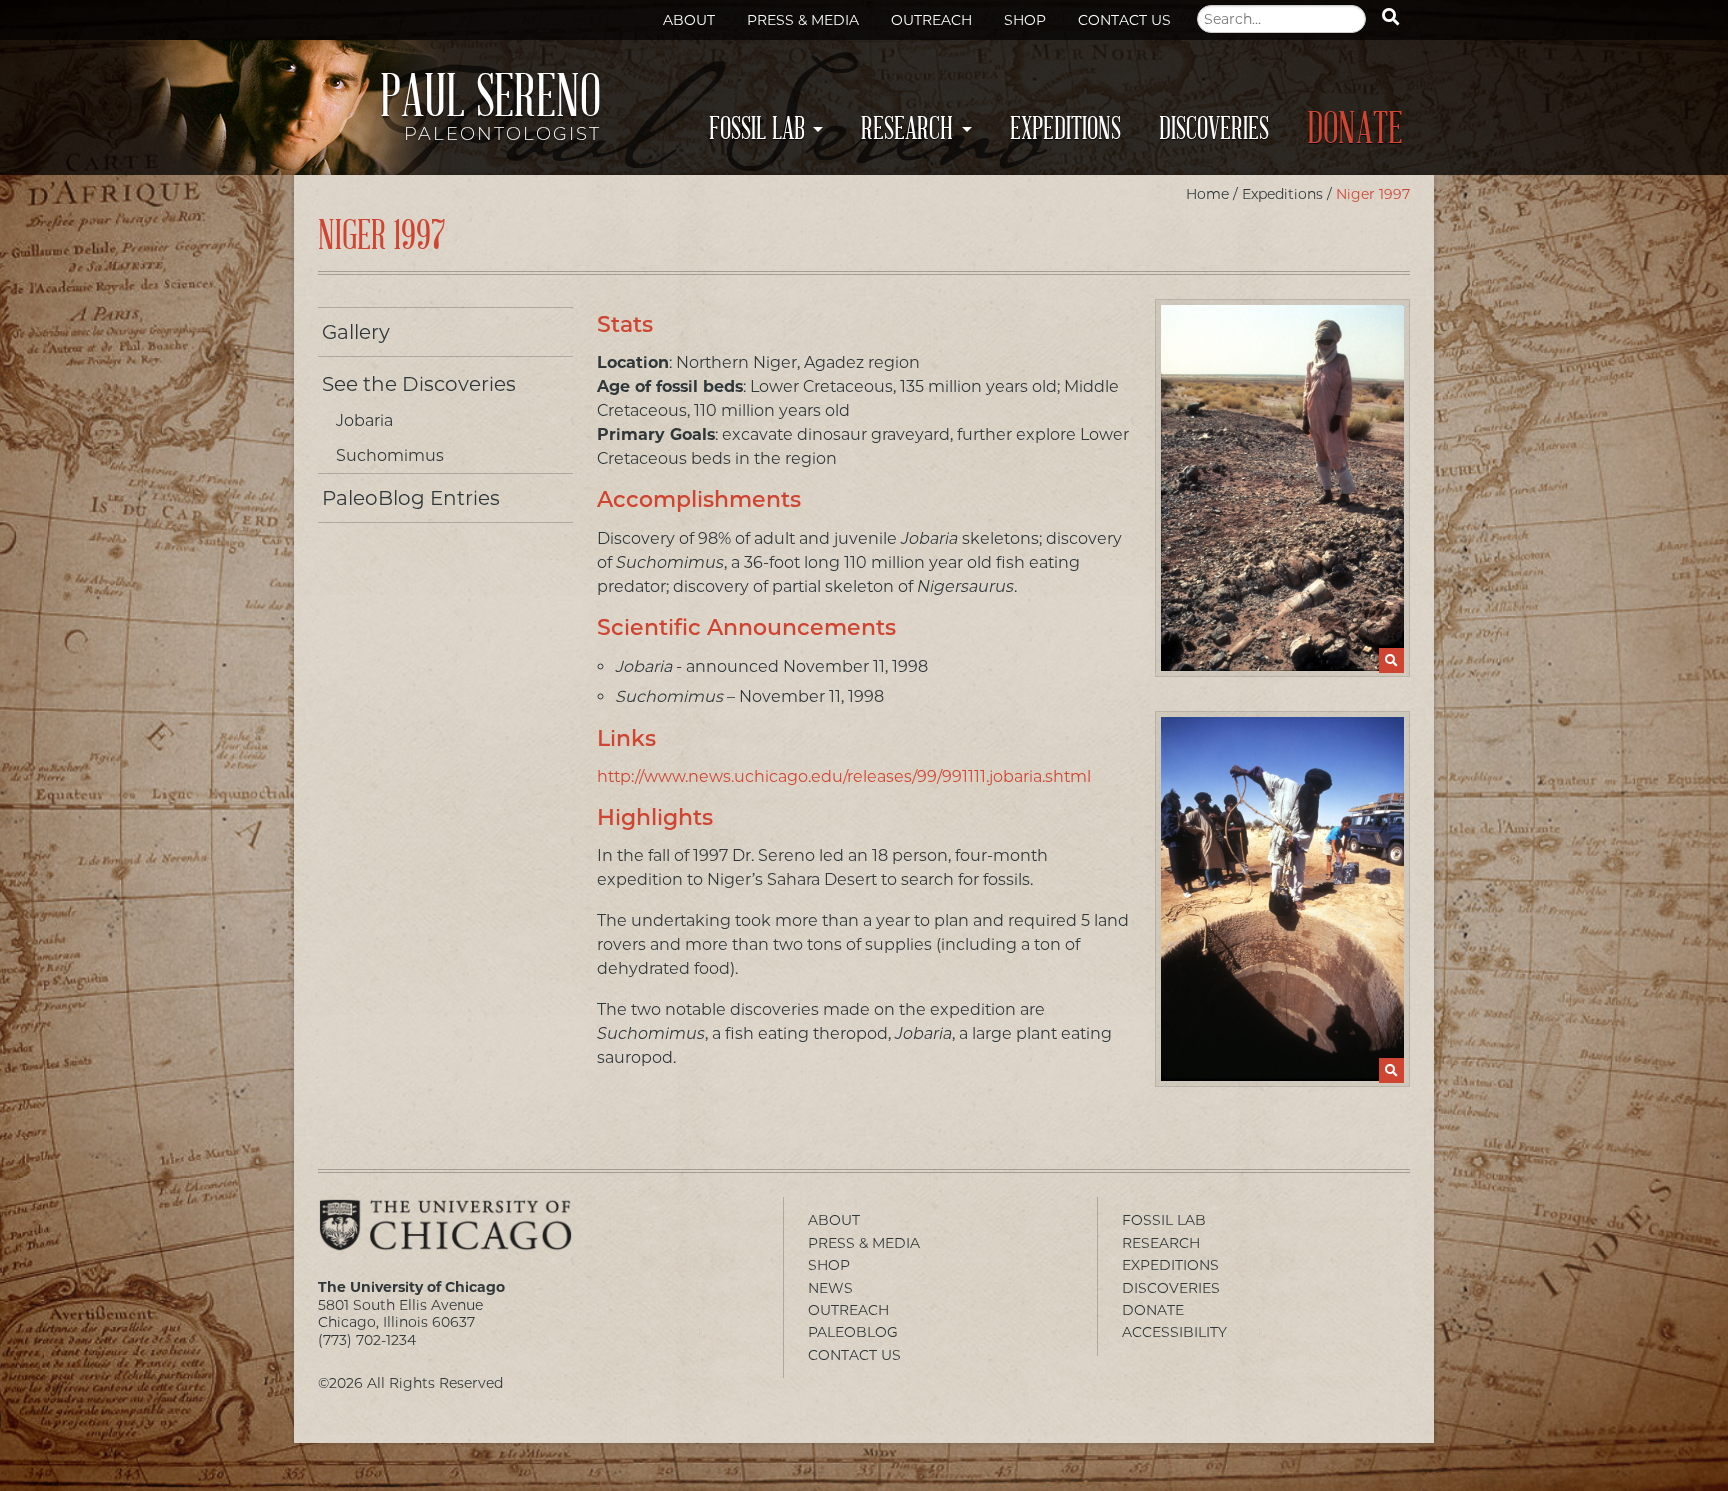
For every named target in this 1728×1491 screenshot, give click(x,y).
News (830, 1288)
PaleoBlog (853, 1332)
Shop (1025, 20)
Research (907, 129)
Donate (1355, 129)
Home (1207, 194)
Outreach (931, 20)
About (689, 20)
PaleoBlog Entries (411, 498)
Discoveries (1214, 129)
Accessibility (1174, 1332)
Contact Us (1124, 20)
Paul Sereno (490, 112)
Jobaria (364, 420)
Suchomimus (390, 455)
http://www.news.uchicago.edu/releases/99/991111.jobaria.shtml (844, 776)
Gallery (356, 332)
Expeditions (1065, 129)
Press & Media (803, 20)
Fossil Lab (757, 129)
